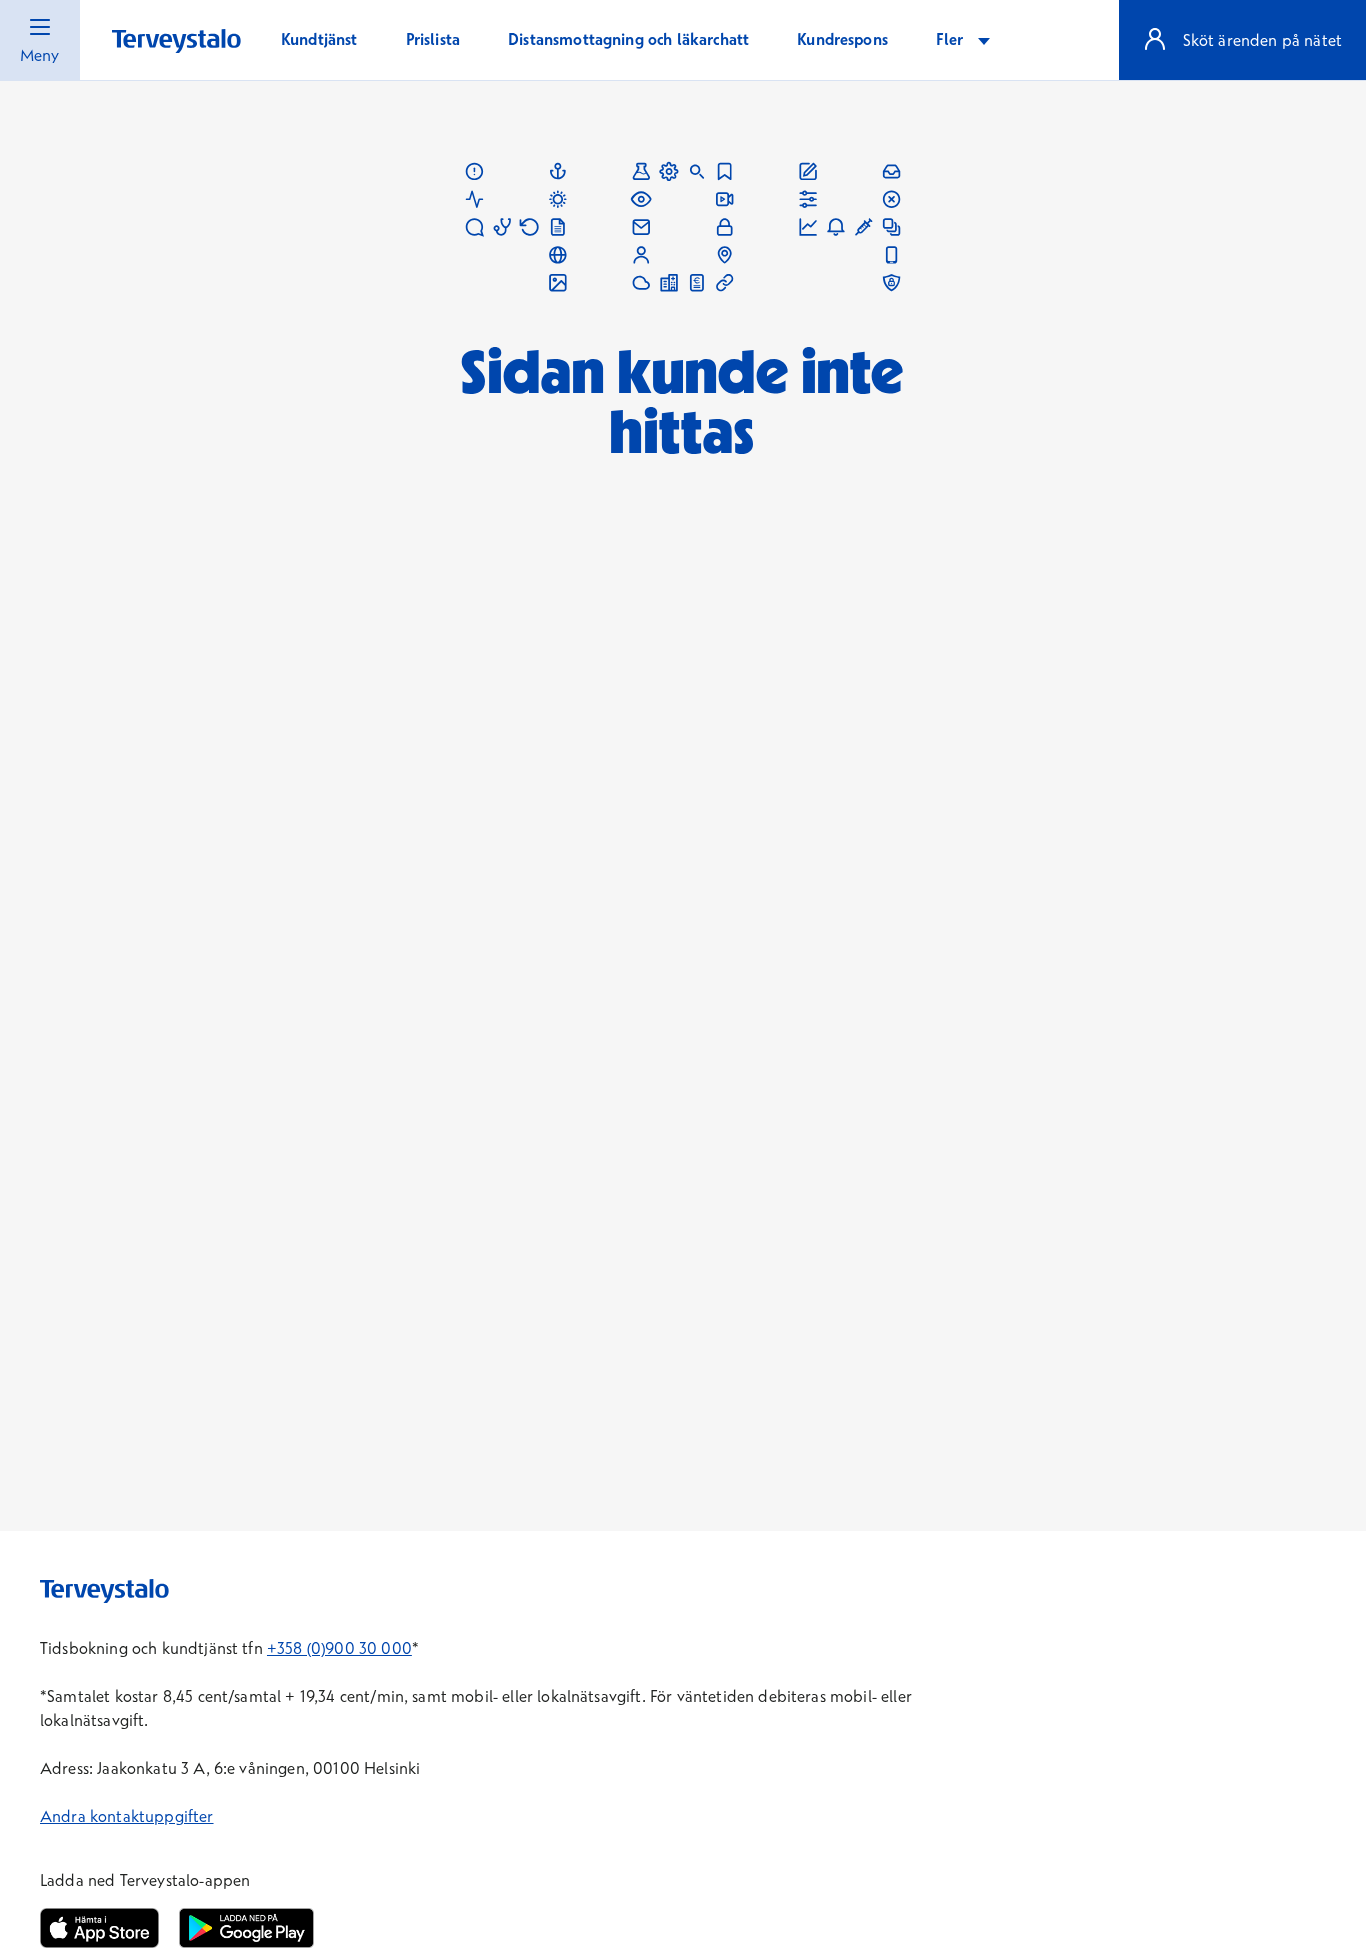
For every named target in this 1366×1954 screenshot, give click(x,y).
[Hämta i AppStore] (99, 1928)
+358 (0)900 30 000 (339, 1648)
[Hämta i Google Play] (246, 1928)
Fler (952, 39)
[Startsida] (176, 41)
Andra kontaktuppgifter (127, 1816)
